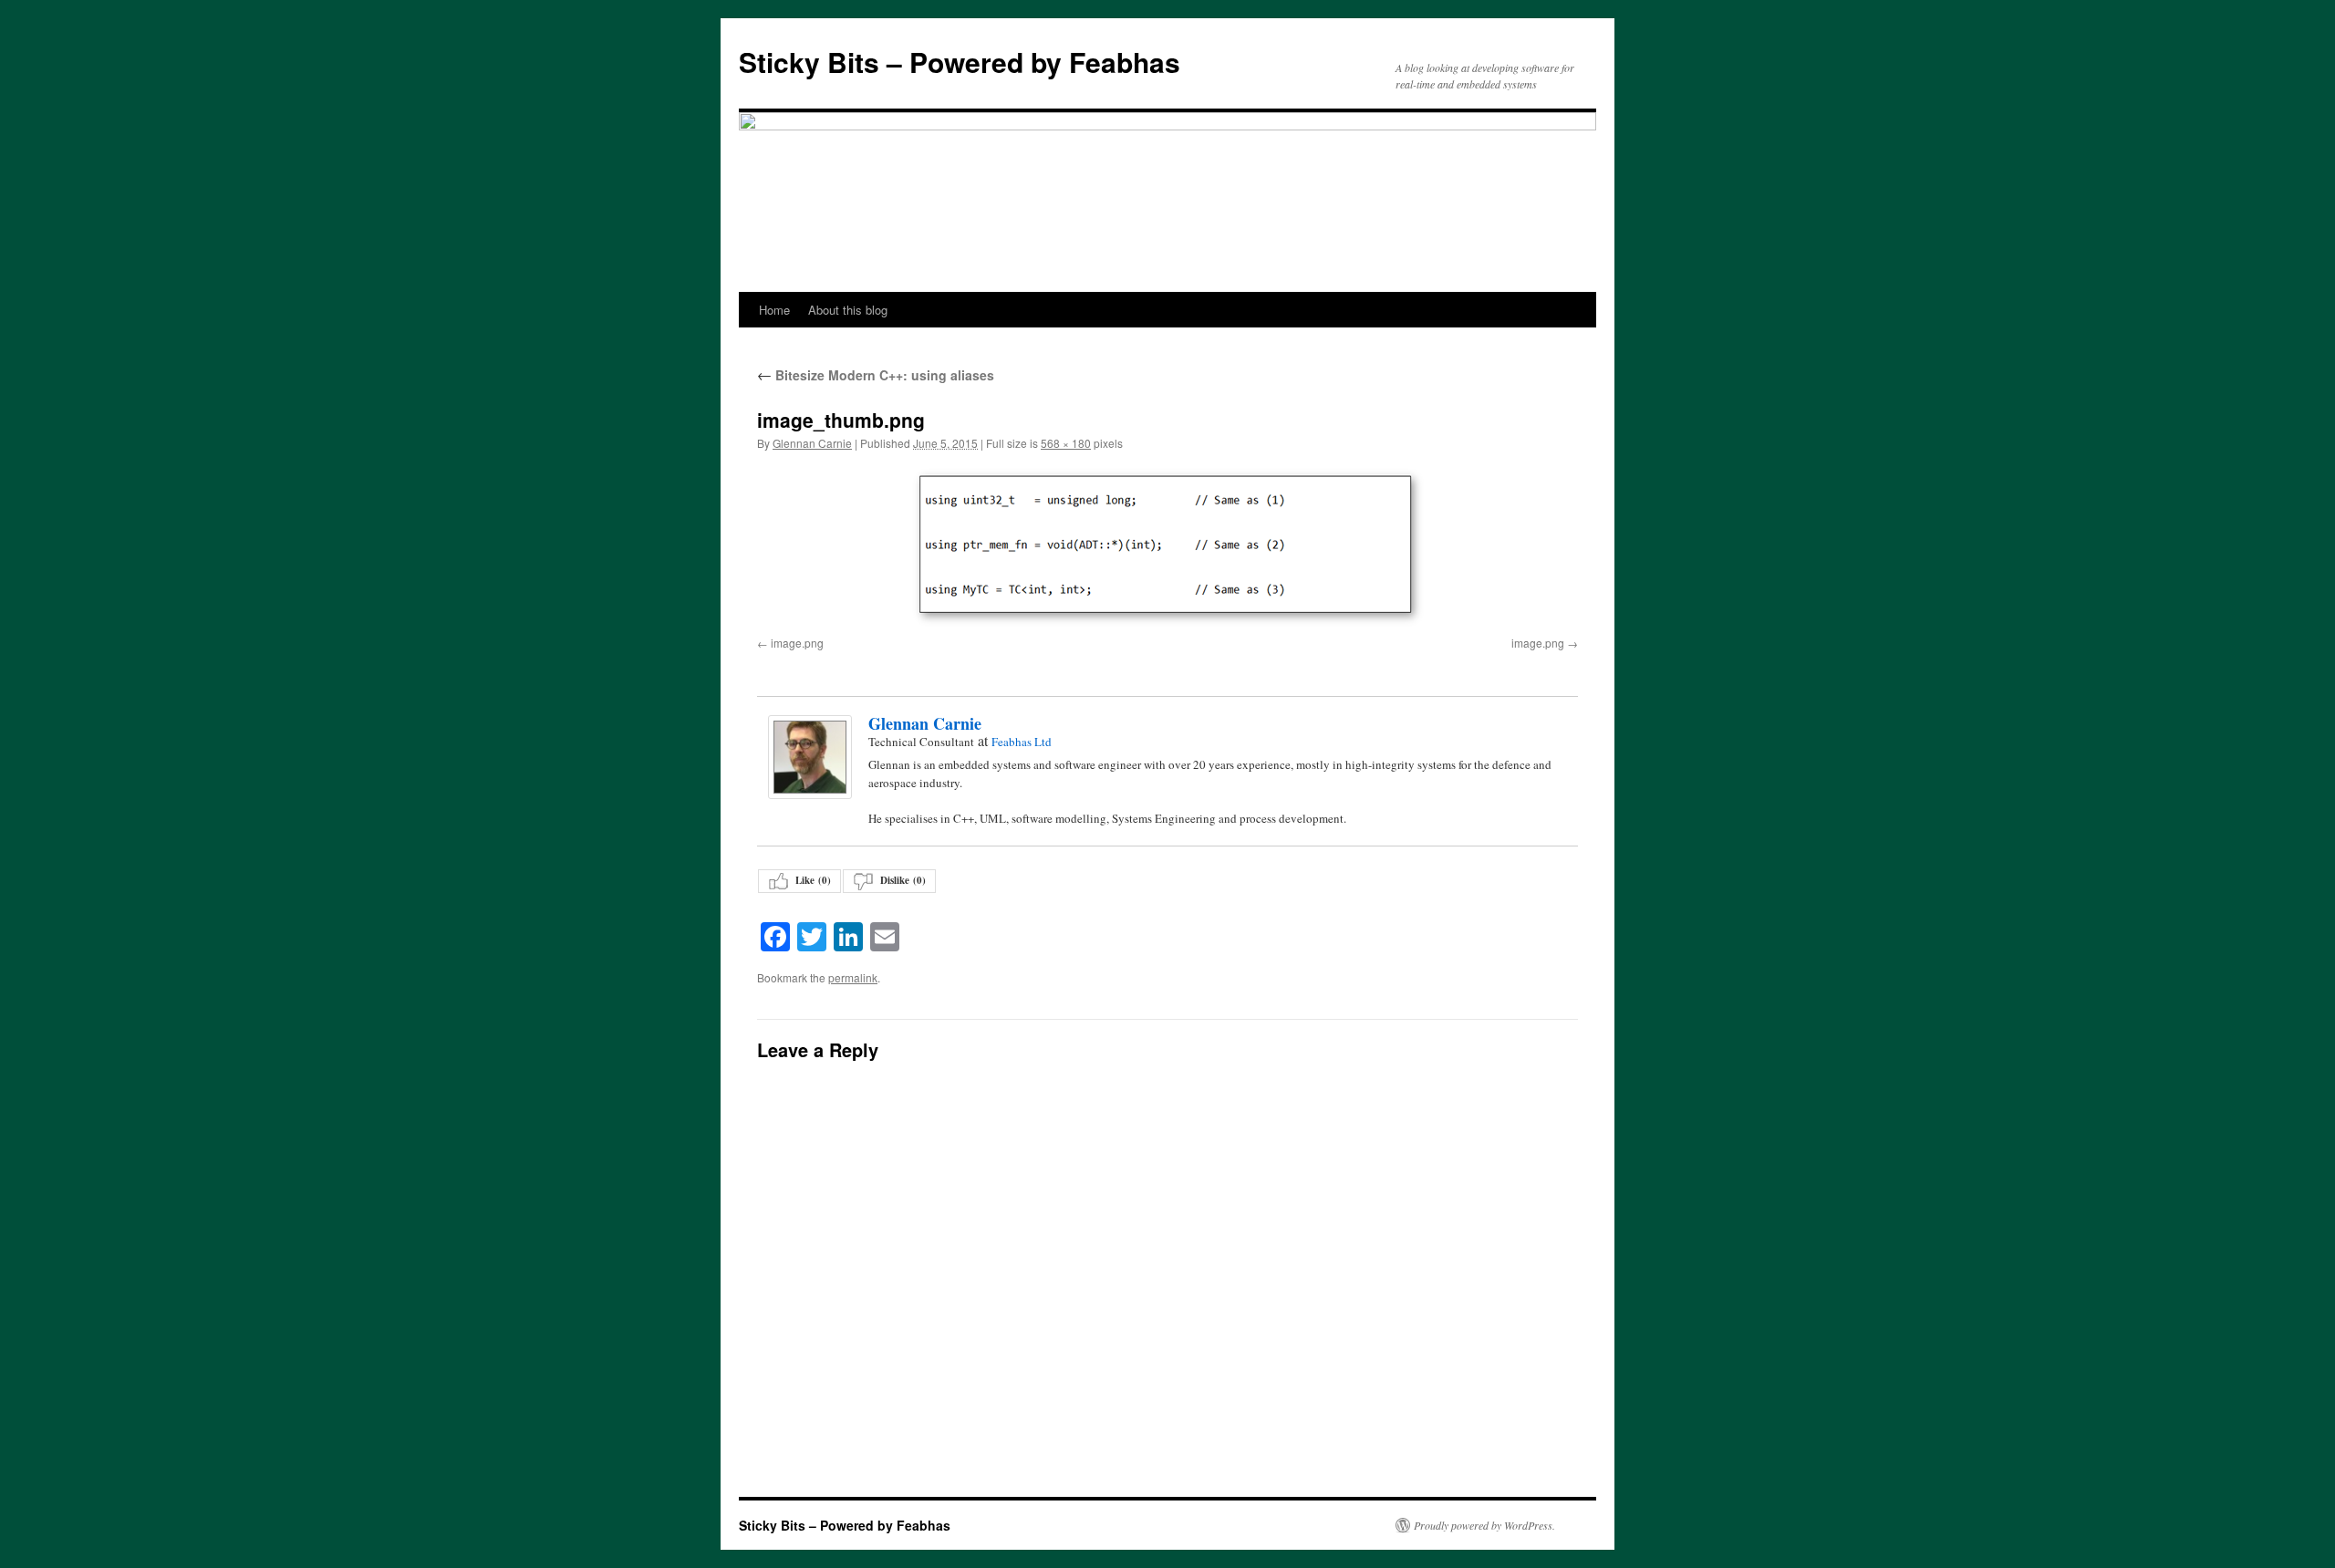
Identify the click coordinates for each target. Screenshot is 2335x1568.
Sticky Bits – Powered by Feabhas (960, 62)
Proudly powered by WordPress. (1484, 1525)
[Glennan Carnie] (809, 757)
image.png (797, 643)
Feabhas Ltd (1022, 742)
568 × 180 (1066, 443)
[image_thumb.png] (1167, 547)
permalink (853, 977)
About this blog (848, 310)
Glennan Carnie (812, 443)
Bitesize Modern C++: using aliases (876, 375)
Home (774, 310)
